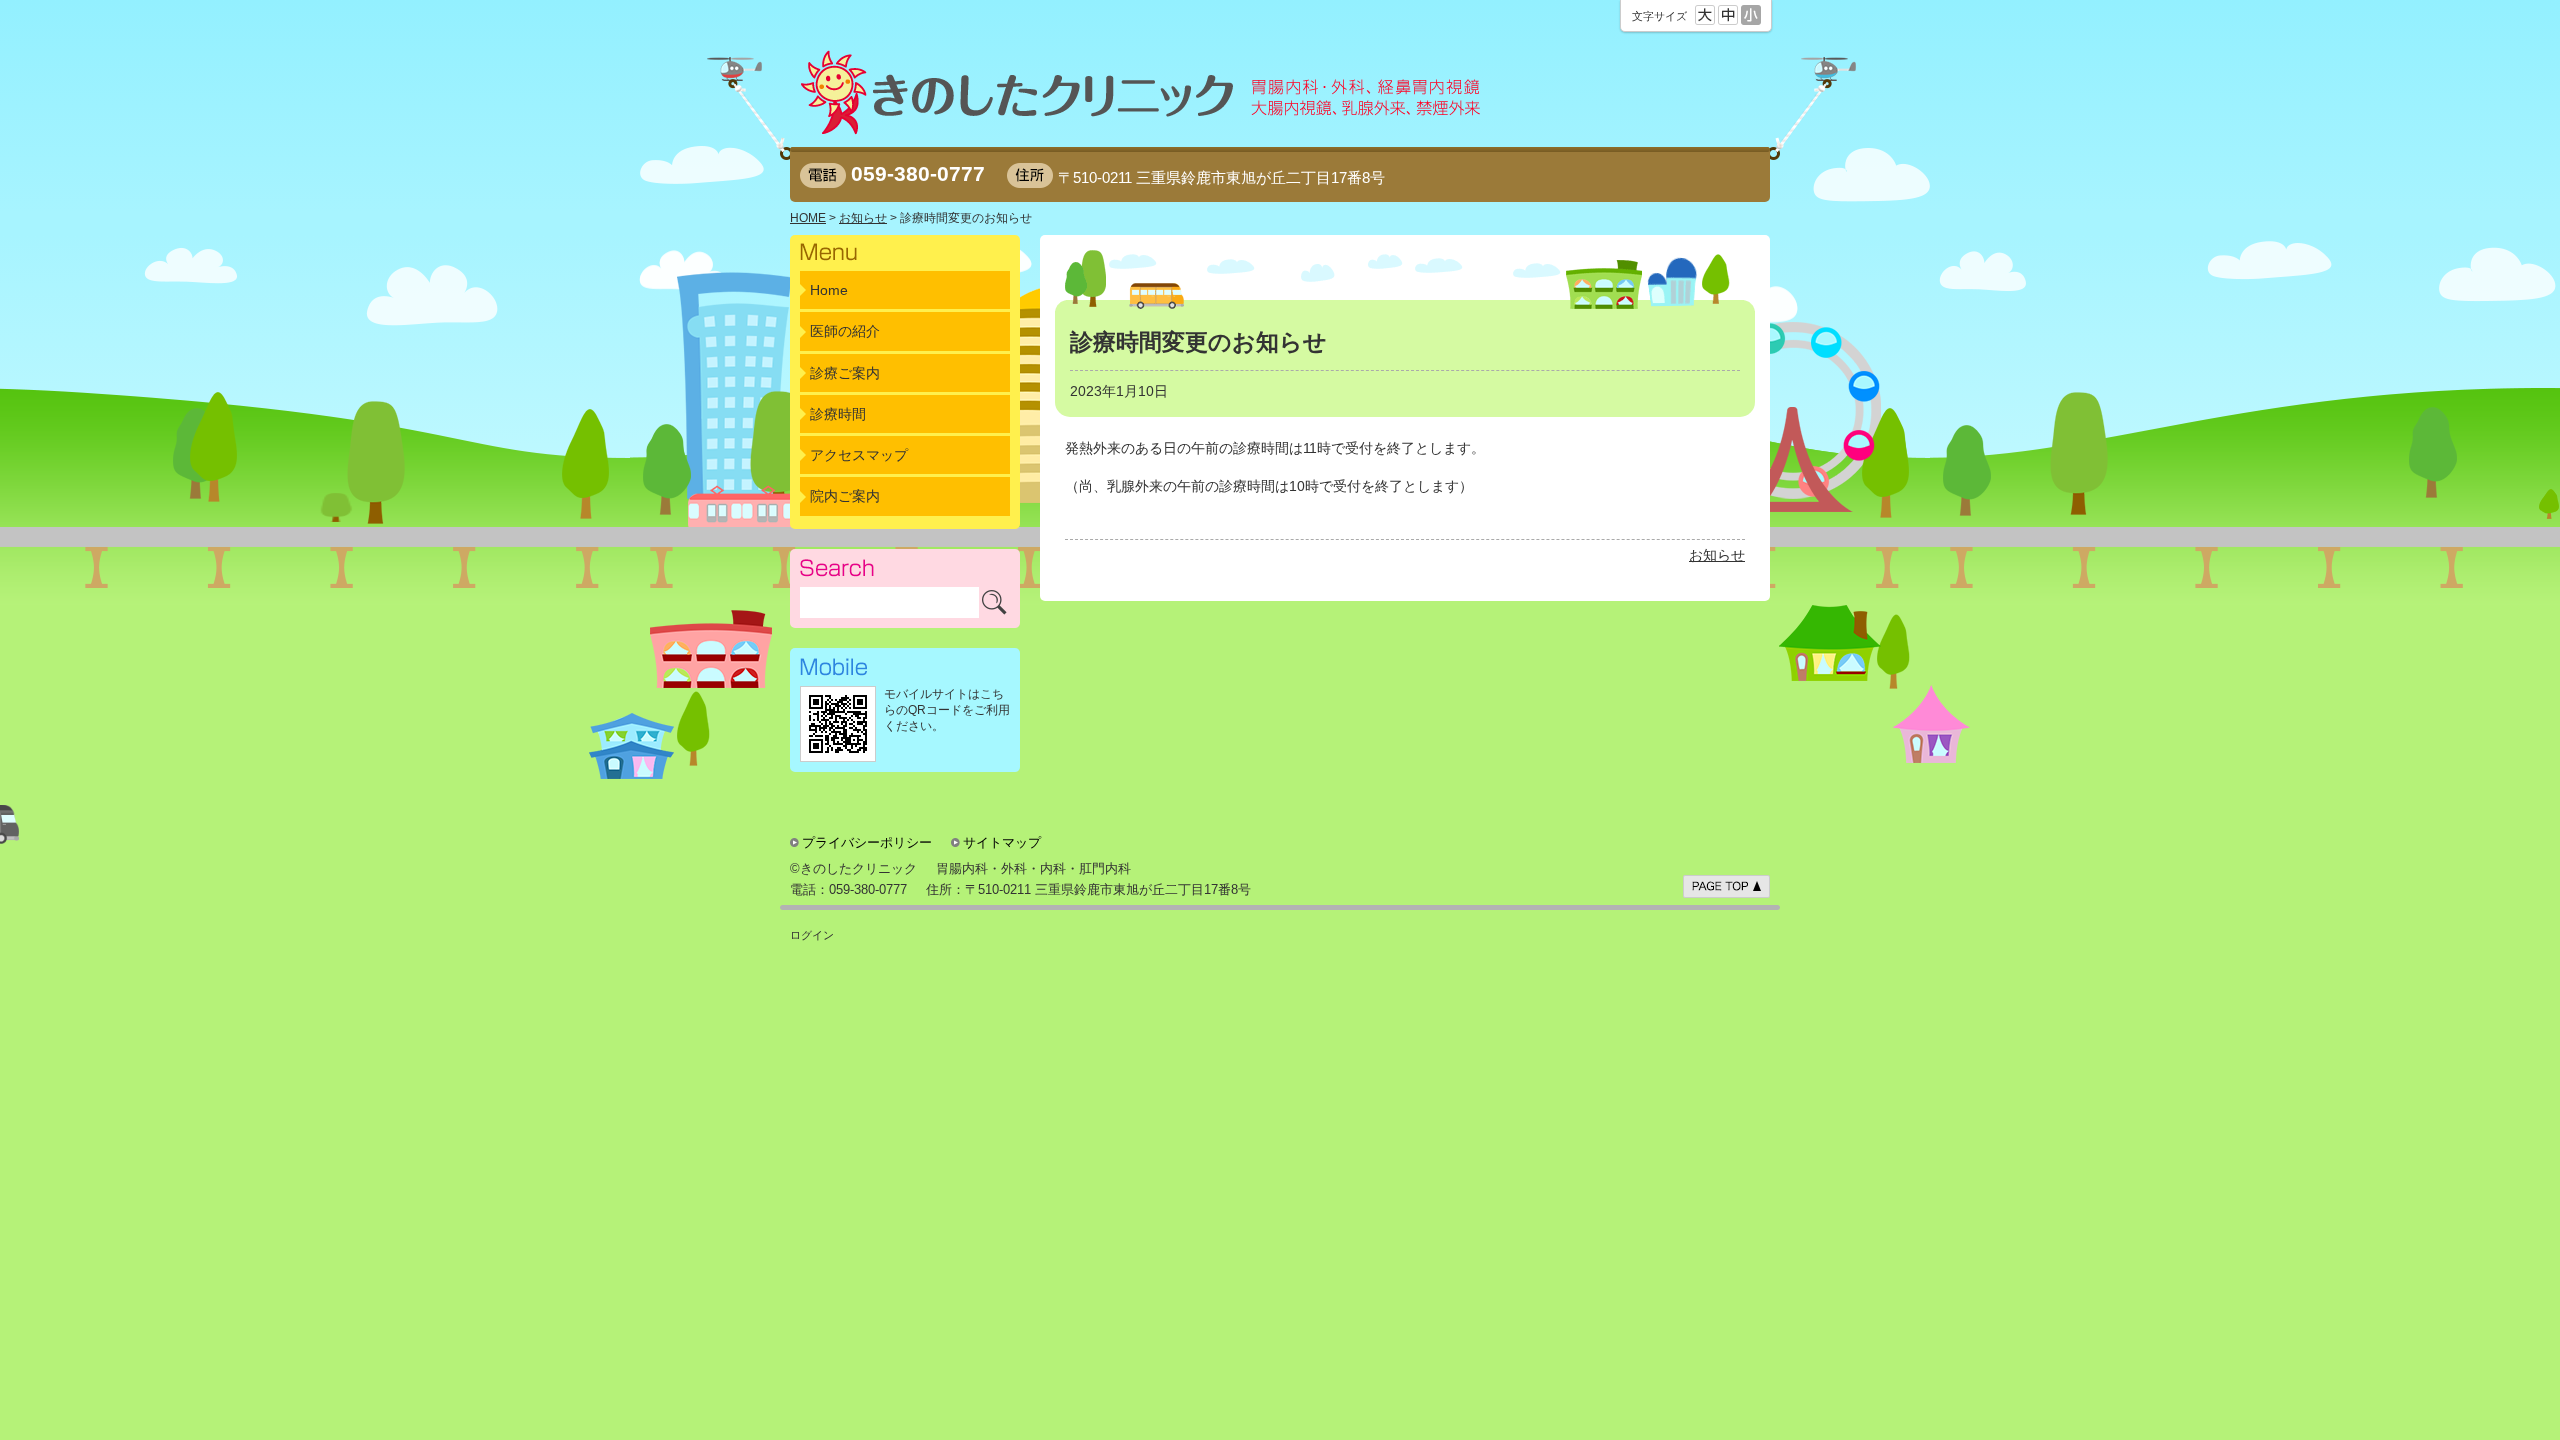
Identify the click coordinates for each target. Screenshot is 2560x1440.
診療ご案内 (845, 373)
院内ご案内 (845, 496)
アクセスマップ (859, 455)
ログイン (812, 935)
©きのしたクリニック (853, 868)
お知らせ (1717, 555)
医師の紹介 (845, 331)
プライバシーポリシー (867, 842)
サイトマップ (1002, 842)
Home (829, 290)
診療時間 (838, 414)
